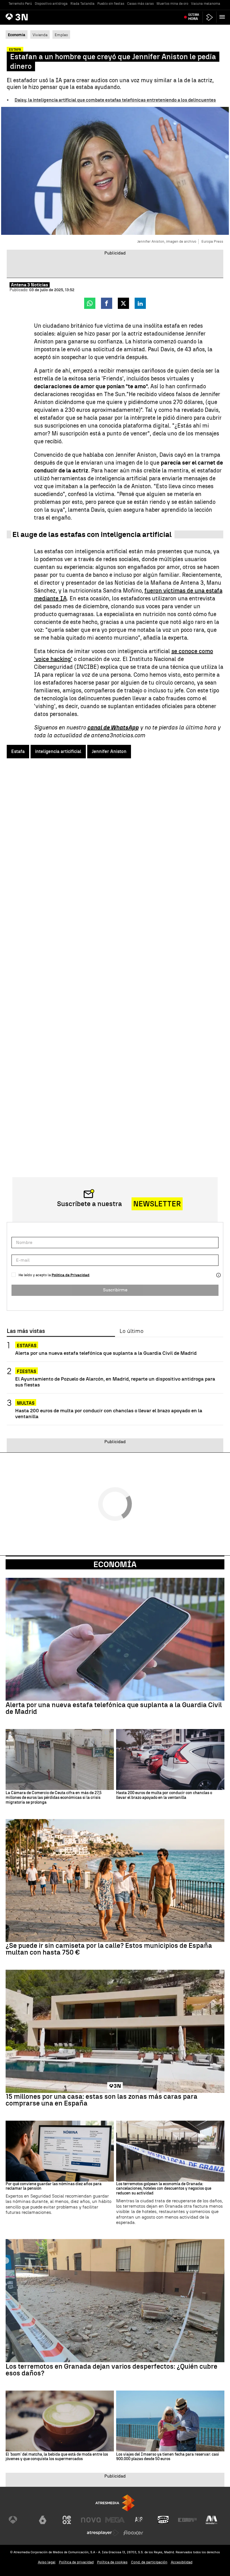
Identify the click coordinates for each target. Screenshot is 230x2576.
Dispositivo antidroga (51, 4)
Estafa (18, 751)
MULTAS (26, 1403)
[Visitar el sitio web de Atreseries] (139, 2520)
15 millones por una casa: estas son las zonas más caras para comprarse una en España (102, 2100)
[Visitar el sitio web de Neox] (67, 2520)
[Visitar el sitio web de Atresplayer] (103, 2533)
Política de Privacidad (71, 1275)
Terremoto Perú (20, 4)
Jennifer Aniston (109, 751)
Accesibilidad (182, 2562)
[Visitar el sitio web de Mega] (115, 2520)
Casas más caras (140, 4)
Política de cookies (112, 2562)
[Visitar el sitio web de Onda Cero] (163, 2520)
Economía (115, 1564)
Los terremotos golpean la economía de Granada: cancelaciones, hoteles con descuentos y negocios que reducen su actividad (164, 2189)
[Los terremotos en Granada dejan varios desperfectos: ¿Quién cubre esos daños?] (115, 2301)
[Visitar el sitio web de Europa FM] (187, 2520)
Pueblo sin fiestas (111, 4)
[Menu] (223, 17)
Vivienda (40, 35)
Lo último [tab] (131, 1331)
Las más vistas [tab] (26, 1331)
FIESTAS (27, 1371)
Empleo (61, 35)
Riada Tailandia (82, 4)
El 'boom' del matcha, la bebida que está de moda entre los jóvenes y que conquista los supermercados (57, 2457)
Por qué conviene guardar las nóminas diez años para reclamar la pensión (54, 2186)
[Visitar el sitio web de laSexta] (43, 2520)
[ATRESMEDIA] (115, 2503)
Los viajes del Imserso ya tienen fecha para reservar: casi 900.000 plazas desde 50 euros (168, 2457)
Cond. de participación (149, 2562)
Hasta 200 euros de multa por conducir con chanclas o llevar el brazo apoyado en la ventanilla (109, 1413)
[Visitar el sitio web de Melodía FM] (211, 2520)
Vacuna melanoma (206, 4)
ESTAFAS (27, 1346)
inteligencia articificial (58, 751)
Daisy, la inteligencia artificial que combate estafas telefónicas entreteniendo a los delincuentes (115, 100)
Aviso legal (47, 2562)
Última (194, 17)
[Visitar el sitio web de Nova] (91, 2520)
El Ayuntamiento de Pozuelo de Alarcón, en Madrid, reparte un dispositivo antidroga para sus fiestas (115, 1382)
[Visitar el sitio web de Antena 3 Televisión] (19, 2520)
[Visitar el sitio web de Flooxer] (133, 2533)
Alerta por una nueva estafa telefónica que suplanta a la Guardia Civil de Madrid (106, 1353)
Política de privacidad (76, 2562)
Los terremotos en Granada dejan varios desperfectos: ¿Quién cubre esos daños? (111, 2370)
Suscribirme (115, 1290)
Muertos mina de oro (172, 4)
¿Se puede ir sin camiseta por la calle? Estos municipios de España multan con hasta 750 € (109, 1949)
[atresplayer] (210, 17)
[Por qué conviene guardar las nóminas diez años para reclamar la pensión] (60, 2151)
